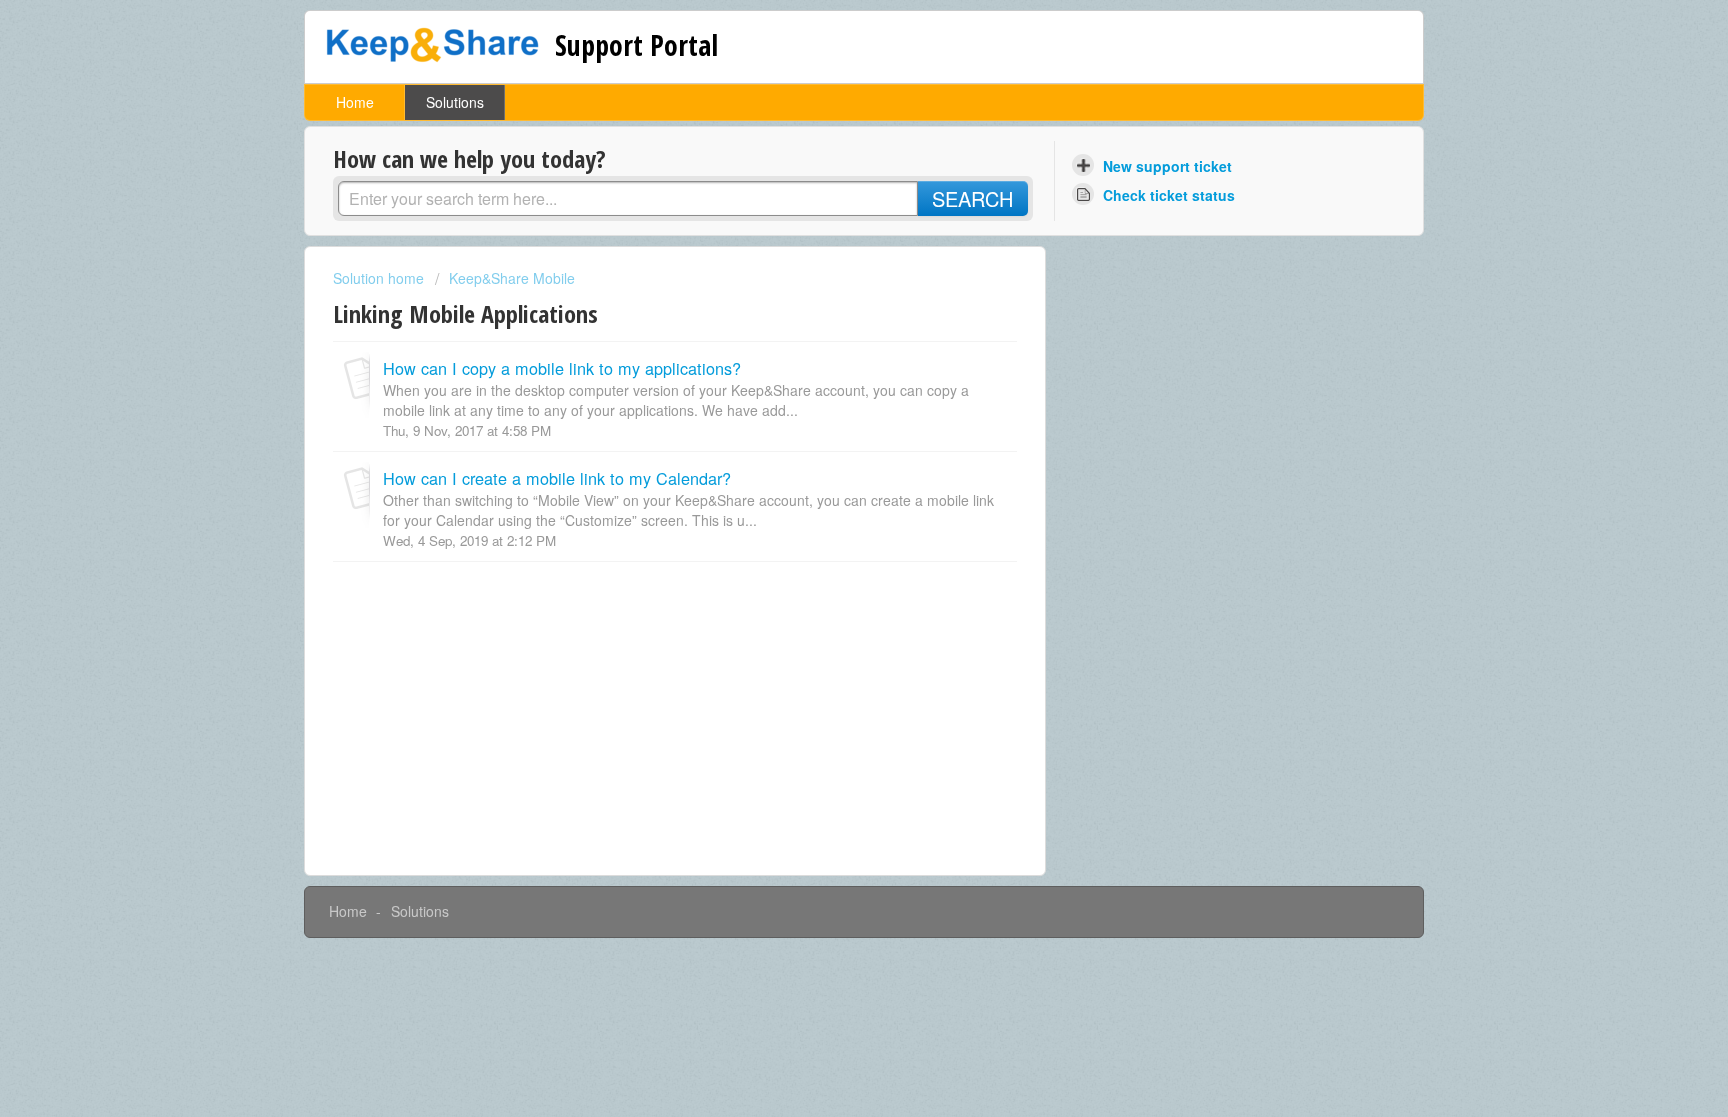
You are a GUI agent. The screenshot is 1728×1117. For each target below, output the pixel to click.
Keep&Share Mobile (512, 278)
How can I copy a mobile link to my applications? (562, 368)
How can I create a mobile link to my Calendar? (557, 478)
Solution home (380, 278)
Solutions (455, 102)
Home (355, 102)
